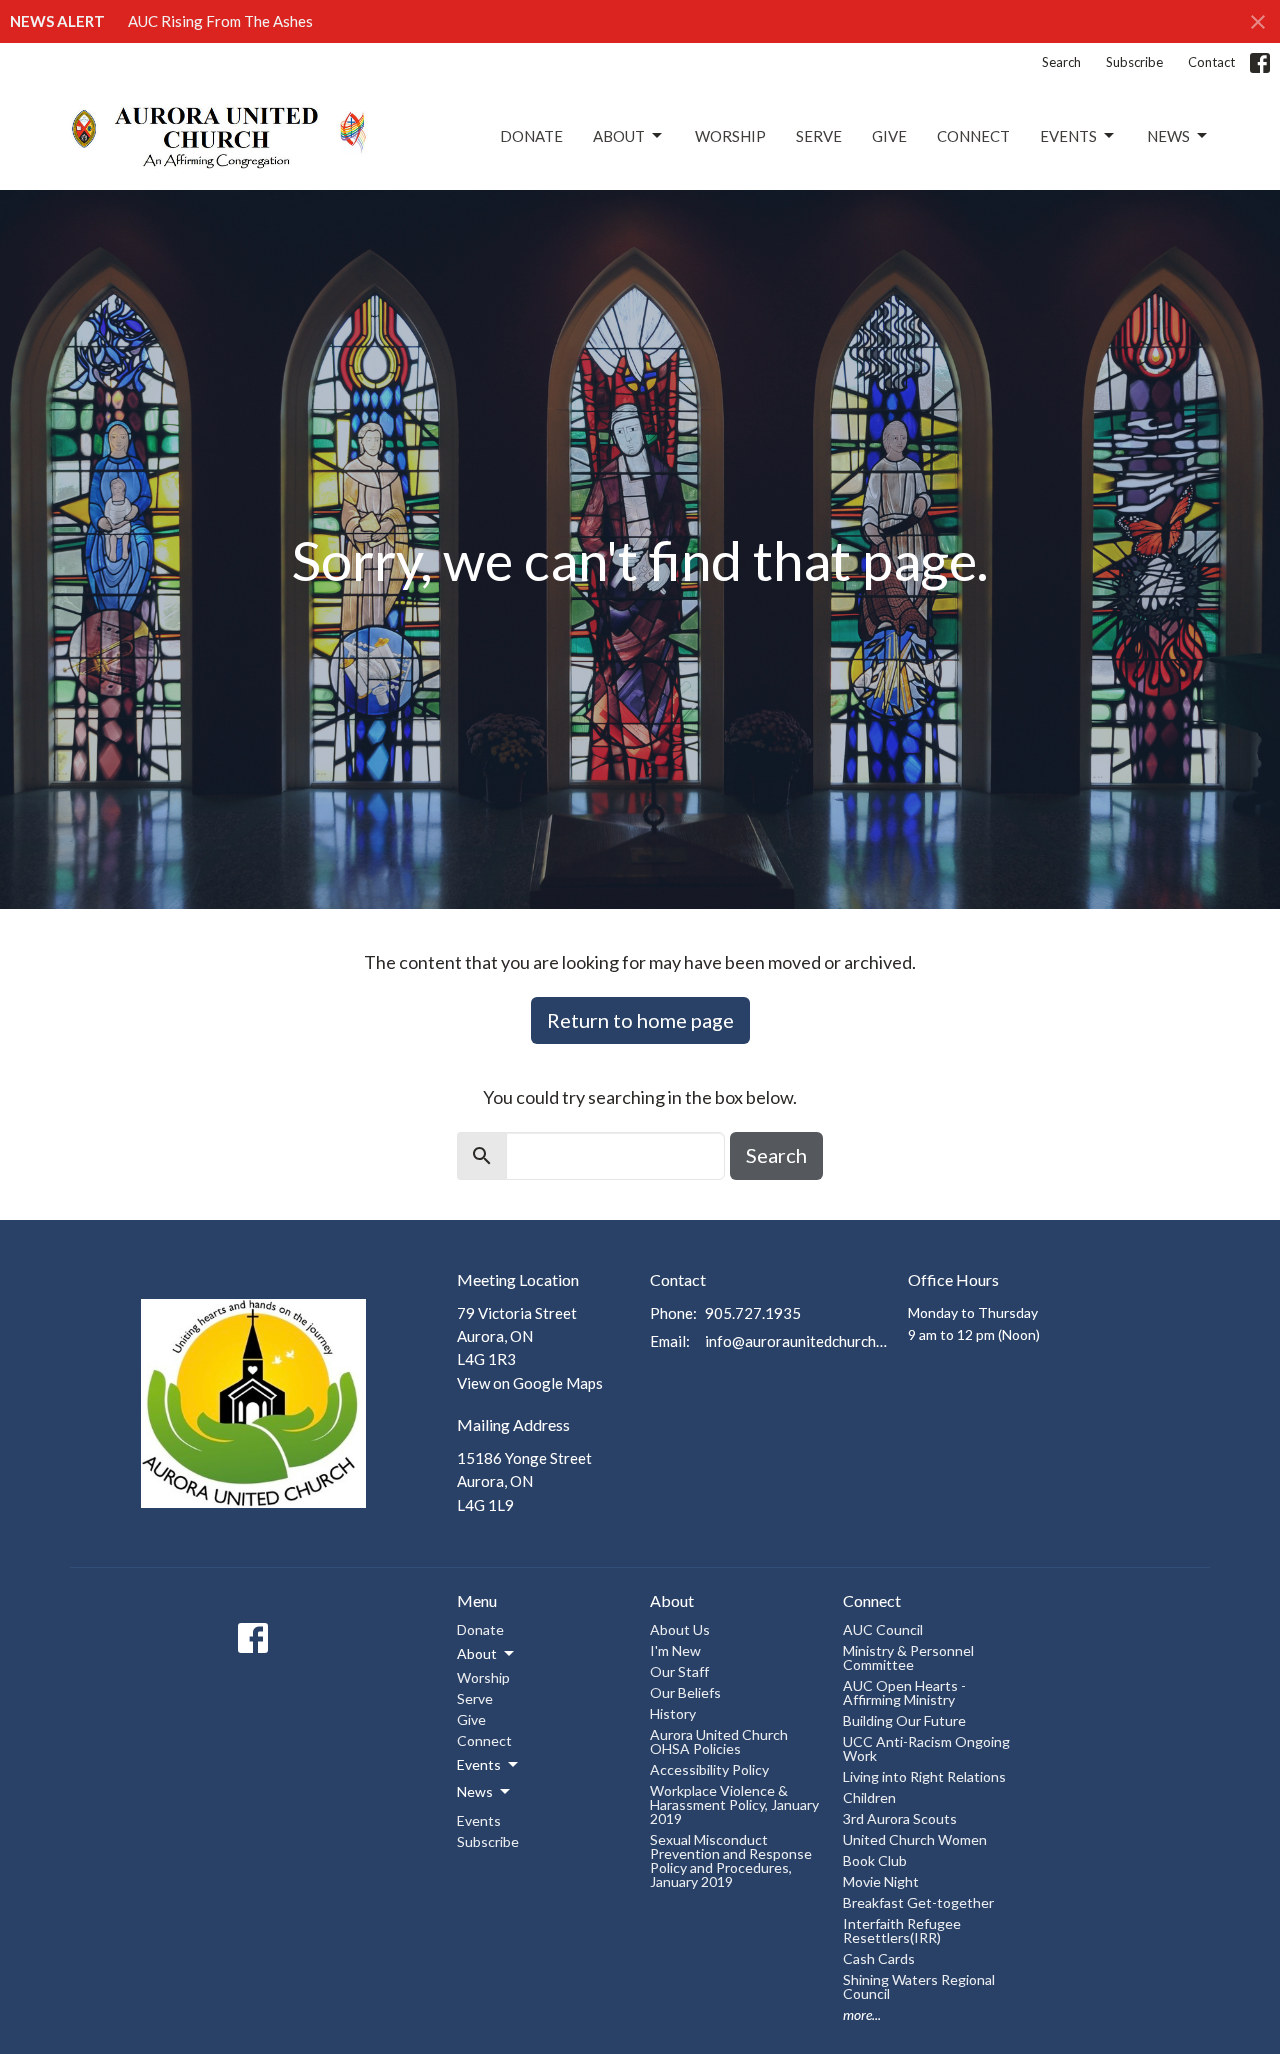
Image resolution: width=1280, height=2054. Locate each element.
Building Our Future (904, 1720)
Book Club (875, 1860)
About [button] (477, 1653)
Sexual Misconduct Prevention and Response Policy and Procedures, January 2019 (731, 1860)
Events (1068, 136)
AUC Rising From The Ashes (220, 21)
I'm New (675, 1650)
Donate (531, 136)
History (673, 1713)
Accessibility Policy (709, 1769)
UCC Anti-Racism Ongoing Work (926, 1748)
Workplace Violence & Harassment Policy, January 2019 (734, 1804)
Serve (819, 136)
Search (1061, 62)
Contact (1211, 62)
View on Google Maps (530, 1383)
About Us (680, 1629)
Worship (730, 136)
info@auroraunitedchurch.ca (796, 1341)
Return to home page (640, 1020)
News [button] (475, 1791)
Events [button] (479, 1764)
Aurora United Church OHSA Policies (719, 1741)
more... (862, 2014)
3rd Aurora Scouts (900, 1818)
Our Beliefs (685, 1692)
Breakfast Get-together (918, 1902)
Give (889, 136)
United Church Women (915, 1839)
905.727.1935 (753, 1313)
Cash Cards (879, 1958)
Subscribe (1134, 62)
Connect (973, 136)
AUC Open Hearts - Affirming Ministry (904, 1692)
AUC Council (883, 1629)
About (619, 136)
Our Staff (679, 1671)
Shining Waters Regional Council (919, 1986)
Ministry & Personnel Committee (908, 1657)
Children (869, 1797)
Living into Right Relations (924, 1776)
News (1168, 136)
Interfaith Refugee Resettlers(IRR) (902, 1930)
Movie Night (881, 1881)
